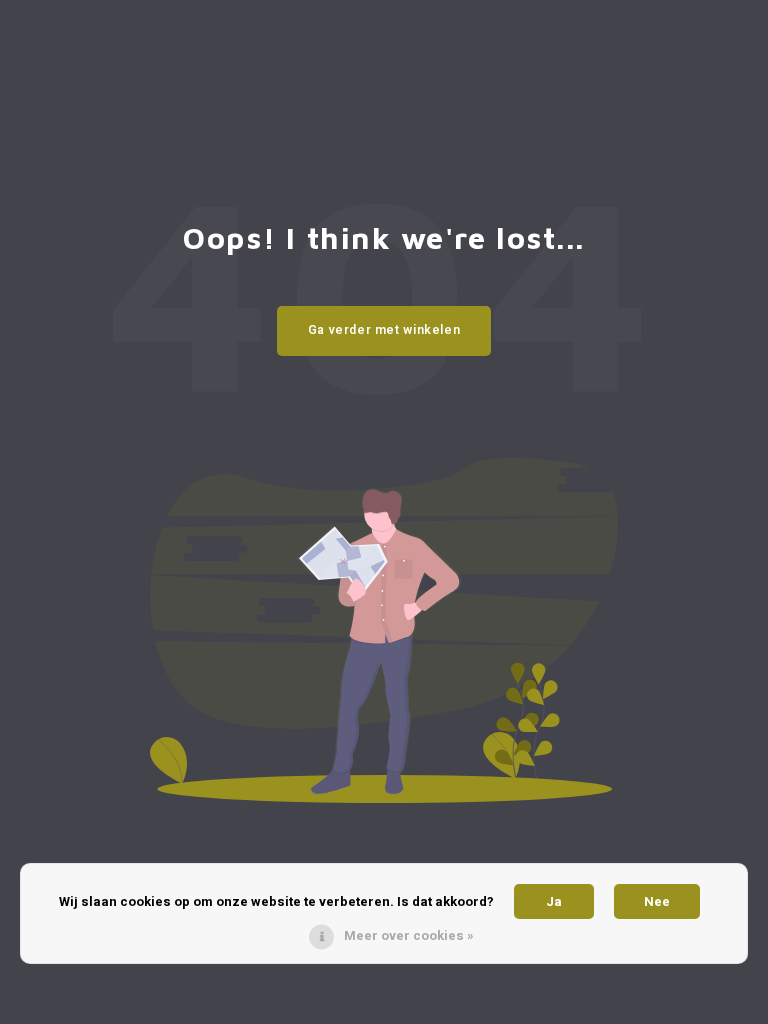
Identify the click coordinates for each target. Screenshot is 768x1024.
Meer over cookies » (409, 935)
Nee (657, 901)
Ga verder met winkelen (384, 330)
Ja (554, 901)
